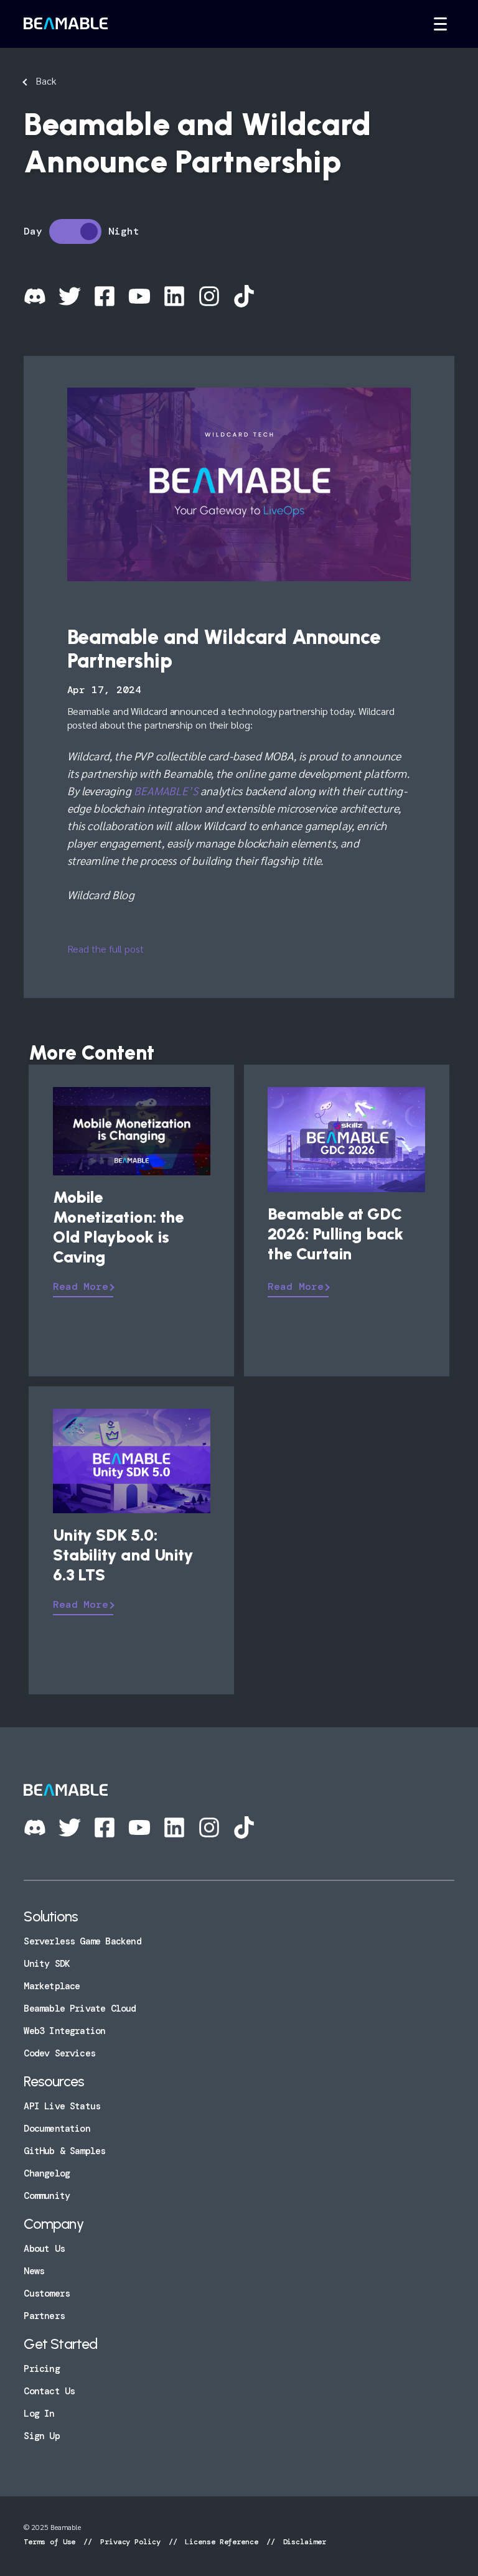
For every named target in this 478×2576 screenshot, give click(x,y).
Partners (44, 2316)
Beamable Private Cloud (80, 2009)
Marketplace (52, 1986)
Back (46, 81)
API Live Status (62, 2106)
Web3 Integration (64, 2031)
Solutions (51, 1916)
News (34, 2271)
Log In (39, 2414)
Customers (47, 2294)
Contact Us (49, 2391)
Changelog (47, 2173)
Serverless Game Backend (82, 1941)
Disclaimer (302, 2542)
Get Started (60, 2344)
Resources (54, 2081)
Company (53, 2224)
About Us (44, 2249)
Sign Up (41, 2436)
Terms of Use (52, 2542)
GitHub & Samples (64, 2151)
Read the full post (105, 949)
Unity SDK (47, 1964)
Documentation (57, 2129)
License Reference (221, 2542)
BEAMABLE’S (166, 791)
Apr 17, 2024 (104, 690)
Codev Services (59, 2053)
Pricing (41, 2369)
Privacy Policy (130, 2542)
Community (47, 2196)
